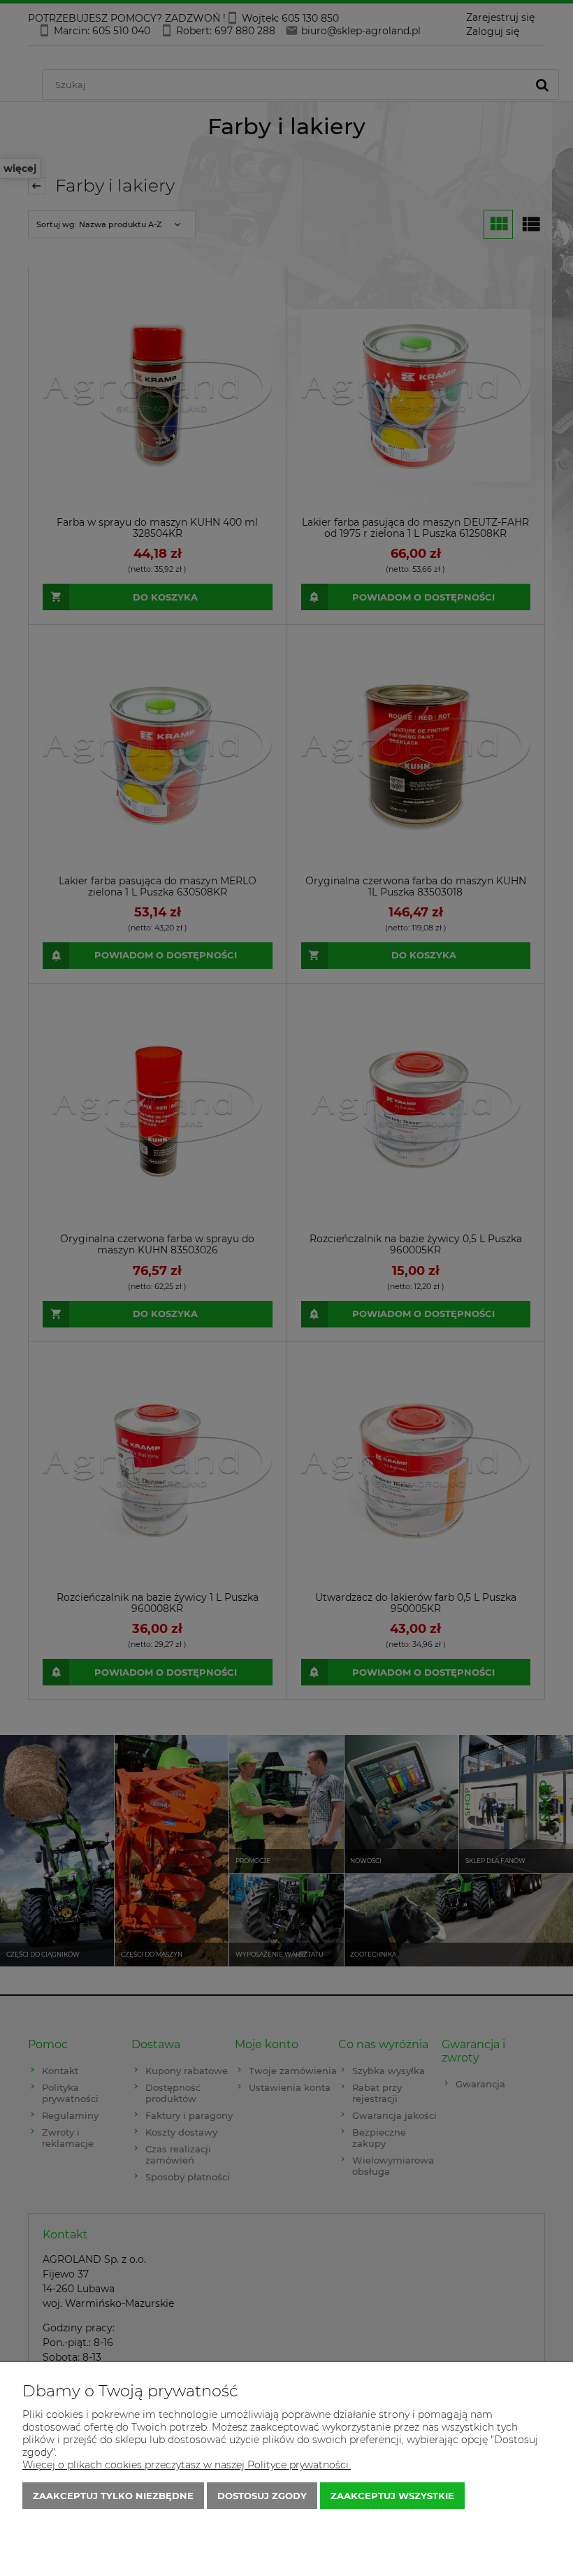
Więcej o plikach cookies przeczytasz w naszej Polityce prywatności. (187, 2465)
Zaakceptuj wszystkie (392, 2496)
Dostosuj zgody (262, 2496)
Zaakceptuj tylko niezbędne (113, 2496)
